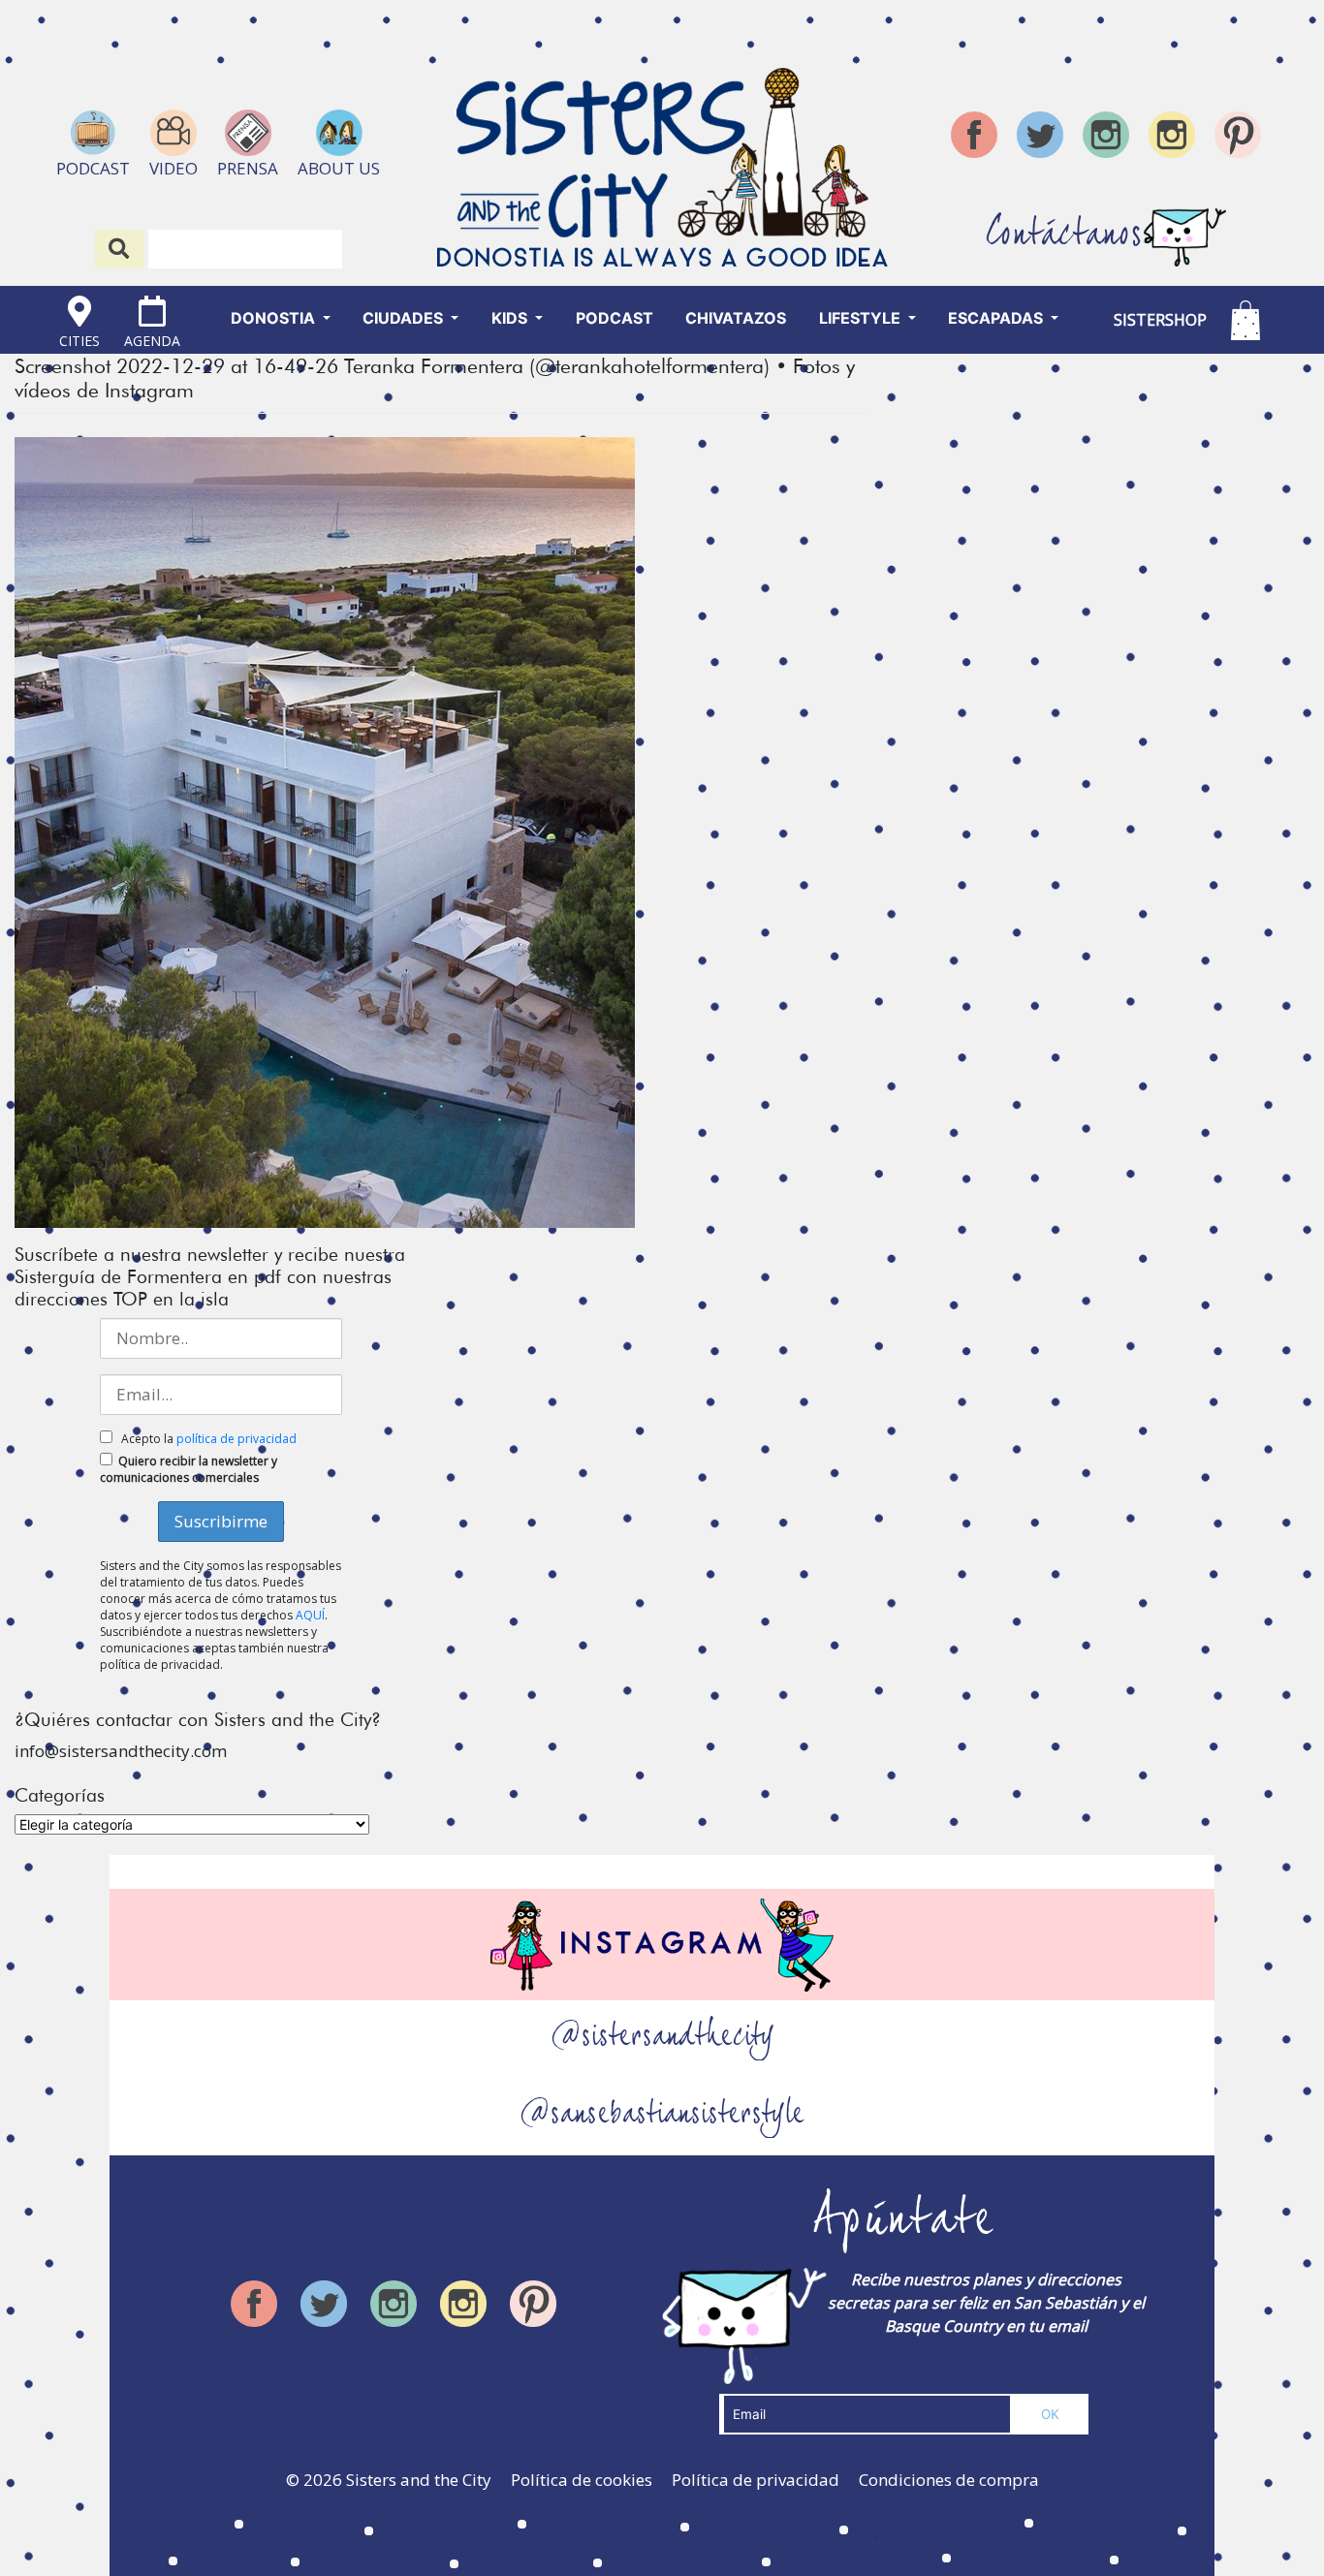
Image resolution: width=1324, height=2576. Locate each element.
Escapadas (997, 318)
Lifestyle (862, 318)
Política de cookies (582, 2480)
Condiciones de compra (949, 2480)
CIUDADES (405, 318)
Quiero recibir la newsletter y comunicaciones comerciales (189, 1469)
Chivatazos (736, 318)
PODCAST (615, 318)
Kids (511, 318)
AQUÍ (310, 1615)
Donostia (275, 318)
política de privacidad (236, 1439)
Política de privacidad (756, 2480)
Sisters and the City (419, 2480)
